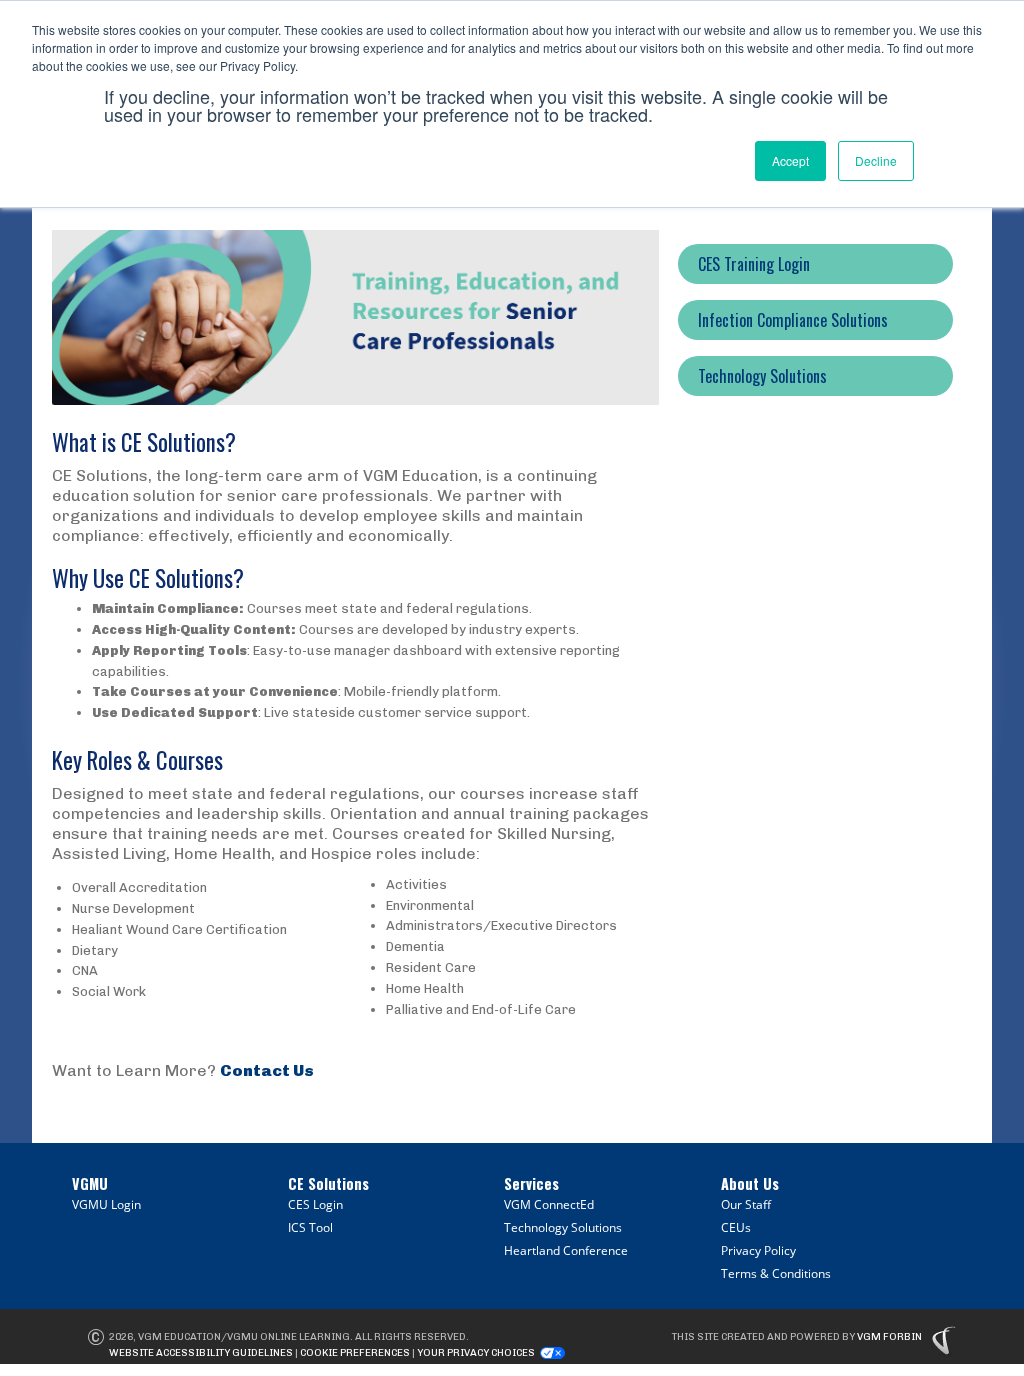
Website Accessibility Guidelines (201, 1353)
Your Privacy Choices (476, 1353)
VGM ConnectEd (549, 1204)
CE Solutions (328, 1183)
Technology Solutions (563, 1227)
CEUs (736, 1227)
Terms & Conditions (776, 1273)
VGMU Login (106, 1204)
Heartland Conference (566, 1250)
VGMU (90, 1183)
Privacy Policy (758, 1250)
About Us (750, 1183)
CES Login (315, 1204)
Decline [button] (876, 160)
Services (531, 1183)
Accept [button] (790, 160)
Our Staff (746, 1204)
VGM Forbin (889, 1337)
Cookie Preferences (355, 1353)
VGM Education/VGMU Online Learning (244, 1337)
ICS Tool (310, 1227)
